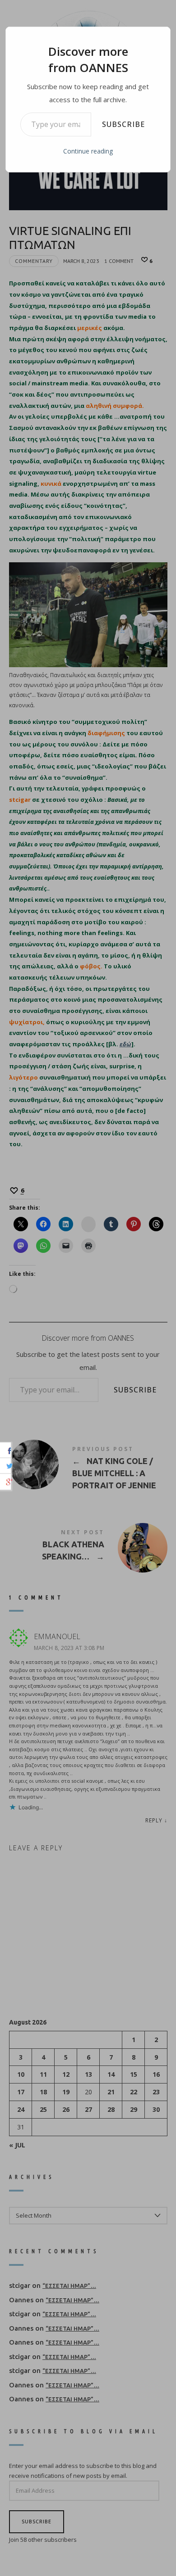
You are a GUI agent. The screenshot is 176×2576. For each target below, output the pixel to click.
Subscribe (123, 124)
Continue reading (88, 151)
